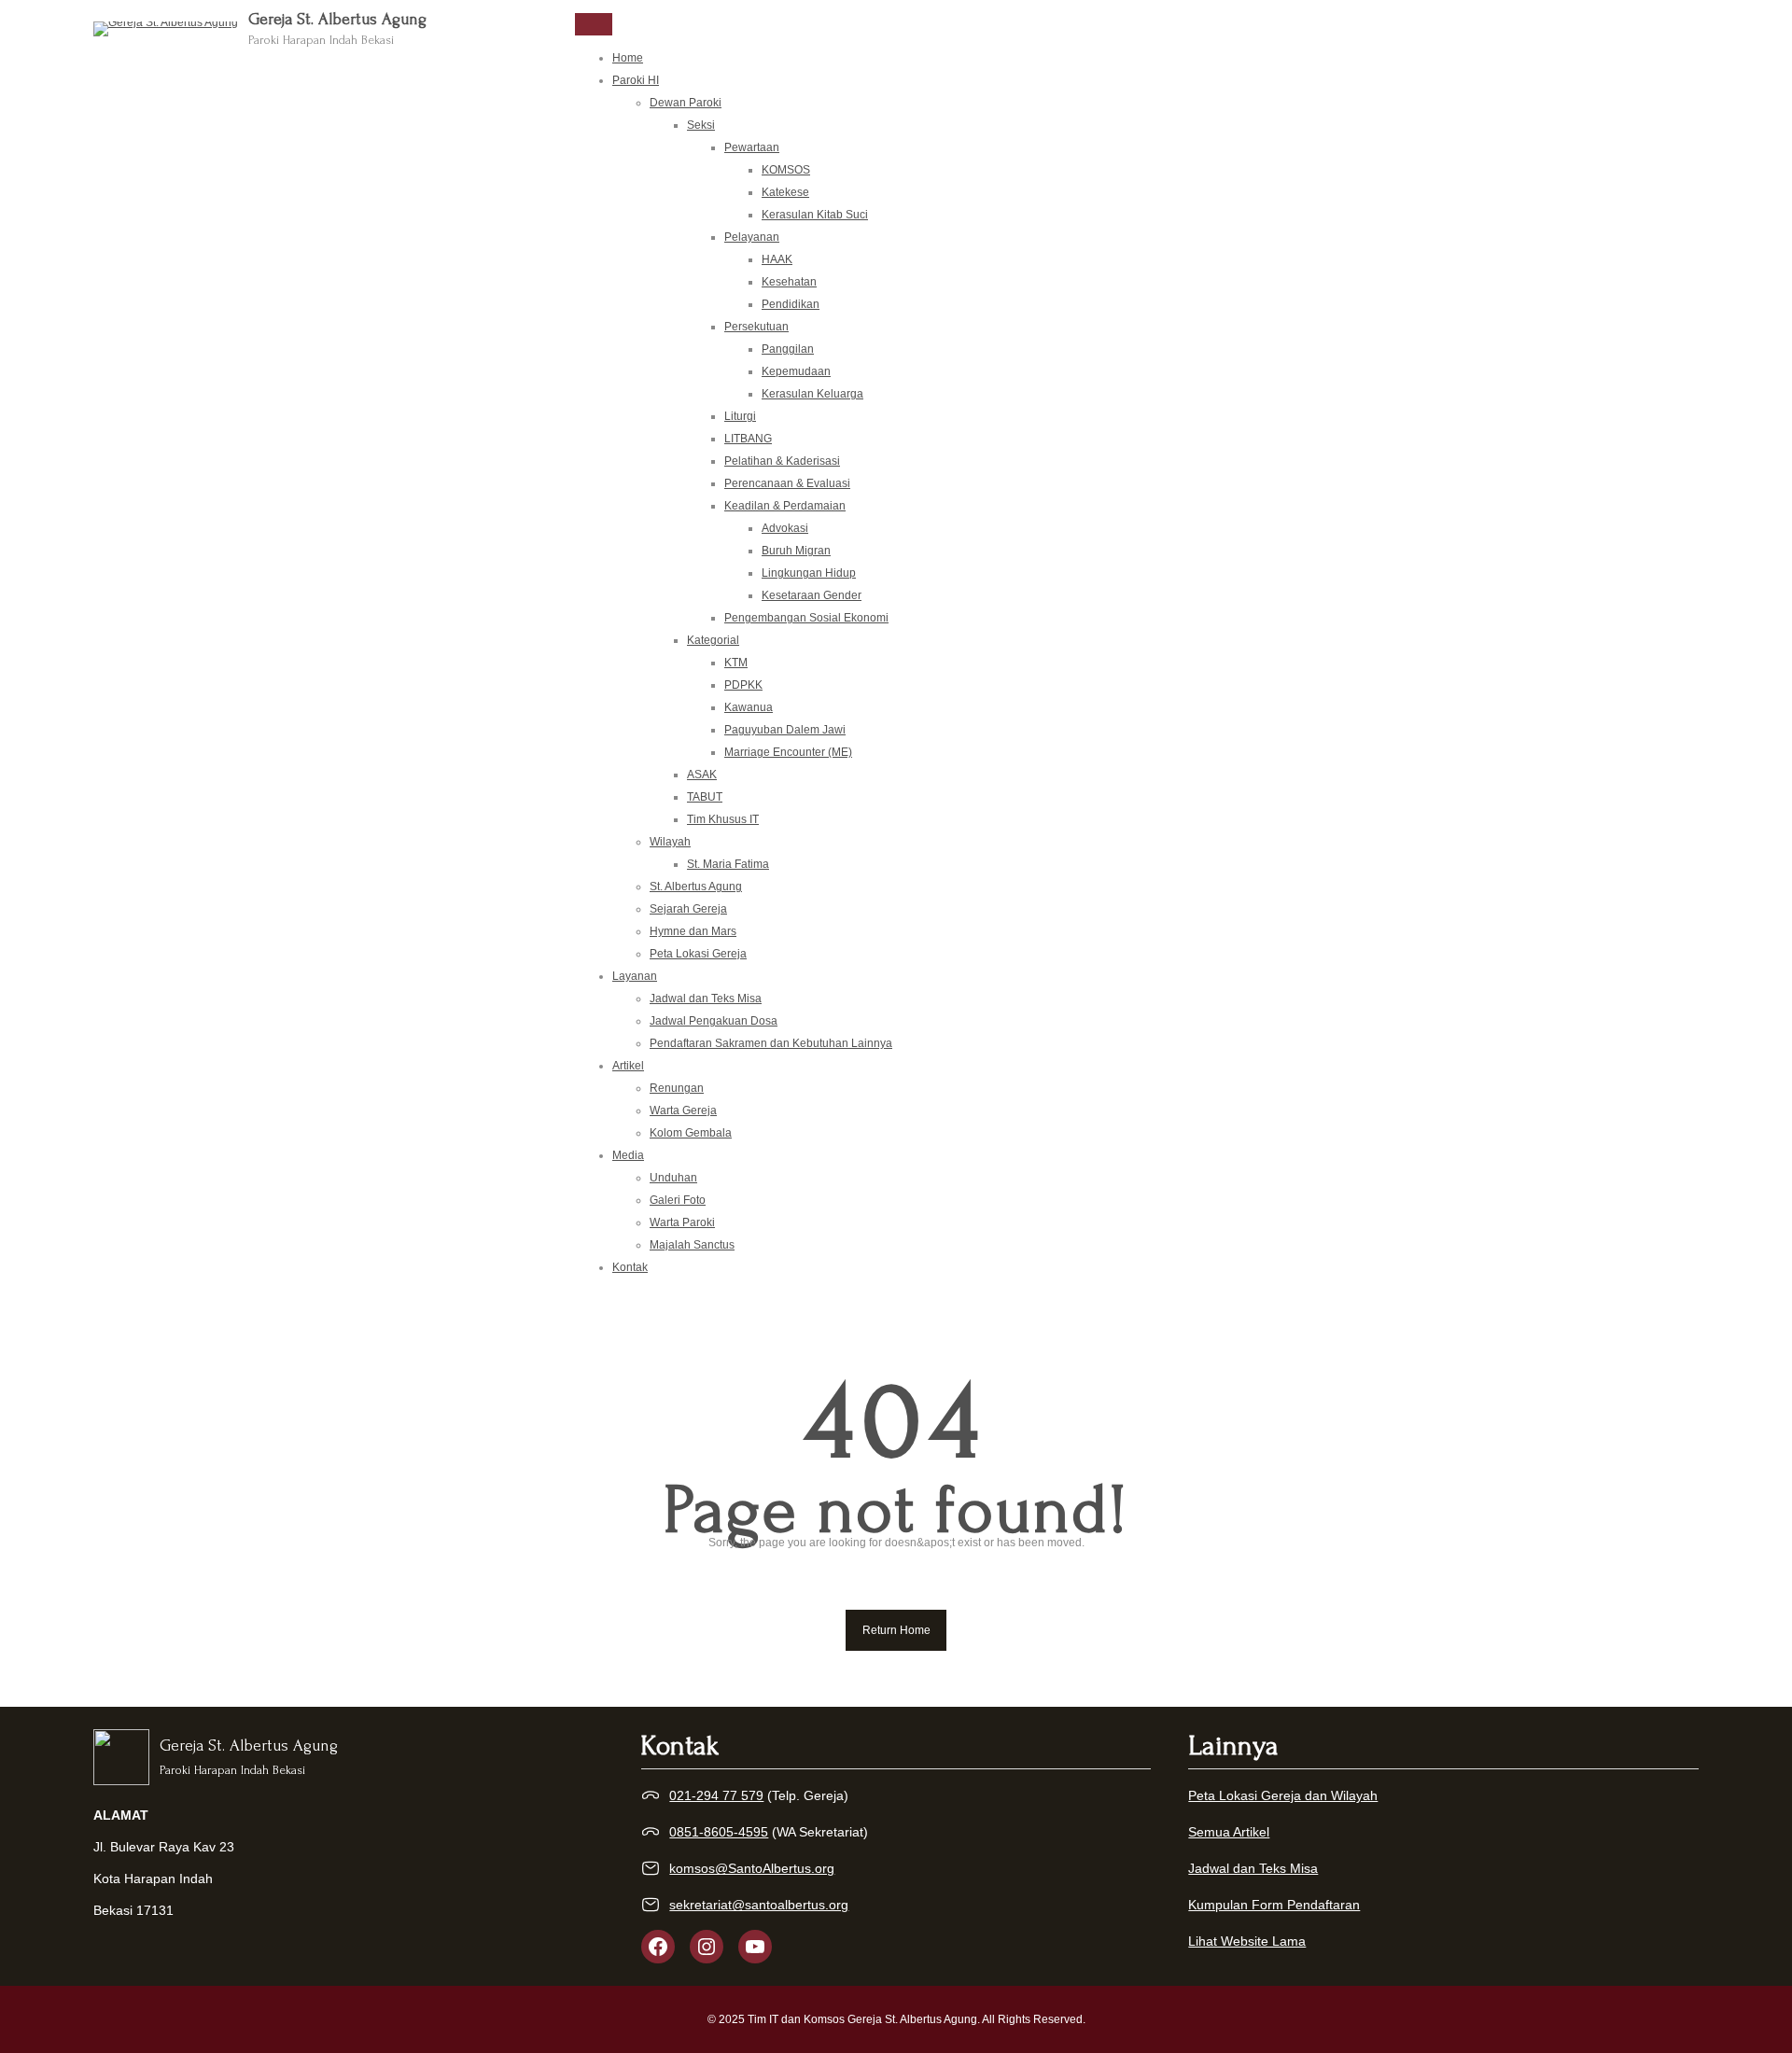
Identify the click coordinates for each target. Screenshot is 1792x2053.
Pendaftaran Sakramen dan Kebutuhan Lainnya (771, 1043)
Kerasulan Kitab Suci (815, 215)
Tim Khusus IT (723, 819)
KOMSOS (786, 170)
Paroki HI (636, 80)
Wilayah (670, 842)
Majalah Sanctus (692, 1245)
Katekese (785, 192)
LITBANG (748, 439)
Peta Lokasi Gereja (698, 954)
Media (628, 1155)
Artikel (628, 1066)
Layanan (635, 976)
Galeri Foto (678, 1200)
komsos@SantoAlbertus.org (752, 1868)
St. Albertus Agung (696, 887)
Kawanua (749, 707)
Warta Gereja (683, 1110)
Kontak (630, 1267)
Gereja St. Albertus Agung (337, 19)
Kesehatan (789, 282)
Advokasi (785, 528)
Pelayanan (752, 237)
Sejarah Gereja (688, 909)
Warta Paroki (682, 1222)
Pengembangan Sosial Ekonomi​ (806, 618)
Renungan (677, 1088)
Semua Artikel (1229, 1832)
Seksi (701, 125)
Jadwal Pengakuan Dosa (714, 1021)
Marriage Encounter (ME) (788, 752)
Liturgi (740, 416)
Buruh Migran (796, 551)
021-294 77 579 (716, 1795)
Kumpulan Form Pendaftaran (1274, 1905)
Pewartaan (752, 147)
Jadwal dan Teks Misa (706, 999)
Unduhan (673, 1178)
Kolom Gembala (691, 1133)
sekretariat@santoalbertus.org (759, 1905)
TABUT (705, 797)
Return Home (896, 1630)
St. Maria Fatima (728, 864)
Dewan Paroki (686, 103)
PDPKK (743, 685)
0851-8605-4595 (719, 1832)
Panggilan (788, 349)
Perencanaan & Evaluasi (787, 483)
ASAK (702, 775)
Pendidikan (791, 304)
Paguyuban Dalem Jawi (785, 730)
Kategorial (713, 640)
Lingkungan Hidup (809, 573)
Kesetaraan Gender (812, 595)
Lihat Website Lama (1247, 1941)
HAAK (777, 259)
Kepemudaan (796, 371)
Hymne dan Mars (693, 931)
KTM (736, 663)
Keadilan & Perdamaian (785, 506)
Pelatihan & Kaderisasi (782, 461)
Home (628, 58)
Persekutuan (756, 327)
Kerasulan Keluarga (812, 394)
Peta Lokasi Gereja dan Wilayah (1283, 1795)
